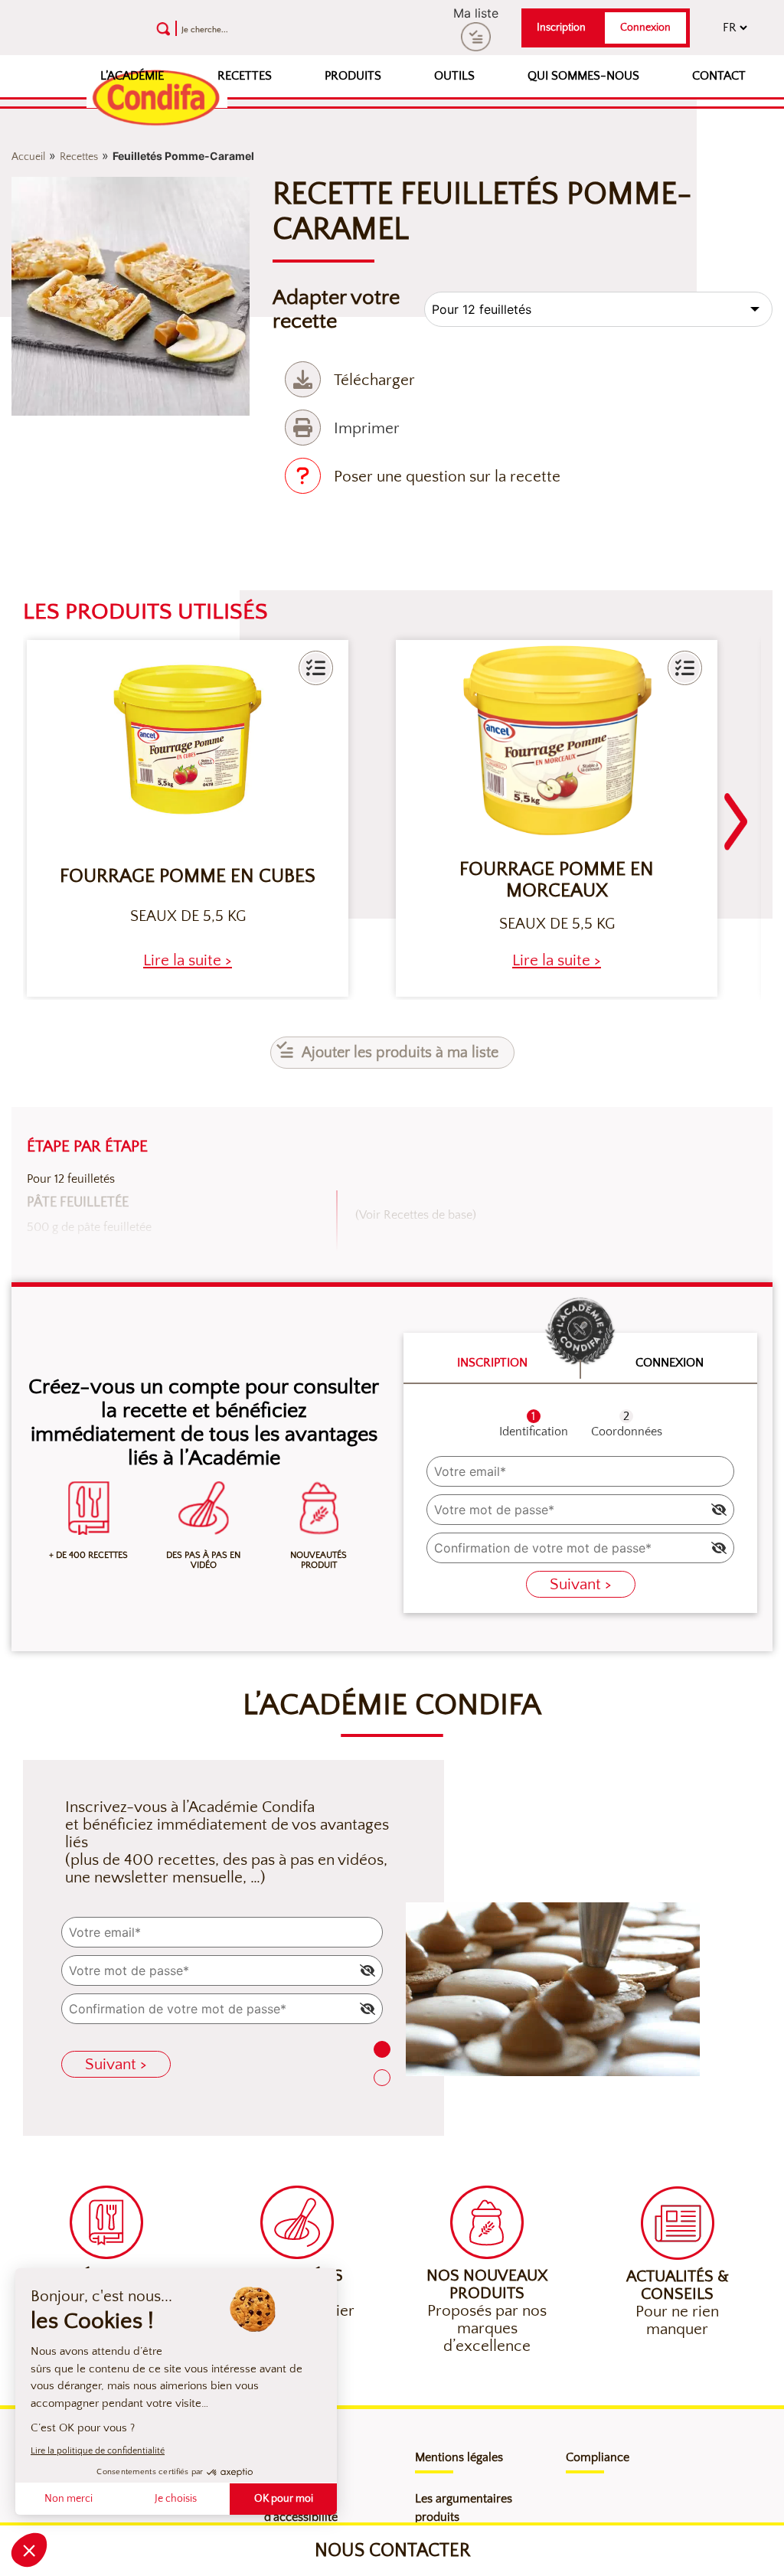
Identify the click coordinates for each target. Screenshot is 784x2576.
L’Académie (132, 76)
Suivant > (581, 1584)
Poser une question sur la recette (447, 477)
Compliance (598, 2457)
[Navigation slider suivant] (736, 812)
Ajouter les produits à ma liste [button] (400, 1053)
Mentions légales (459, 2457)
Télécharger (374, 380)
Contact (719, 76)
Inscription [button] (561, 28)
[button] (316, 668)
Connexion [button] (645, 28)
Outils (454, 76)
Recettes (245, 76)
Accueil (28, 157)
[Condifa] (157, 99)
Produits (353, 76)
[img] (719, 1510)
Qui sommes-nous (583, 76)
